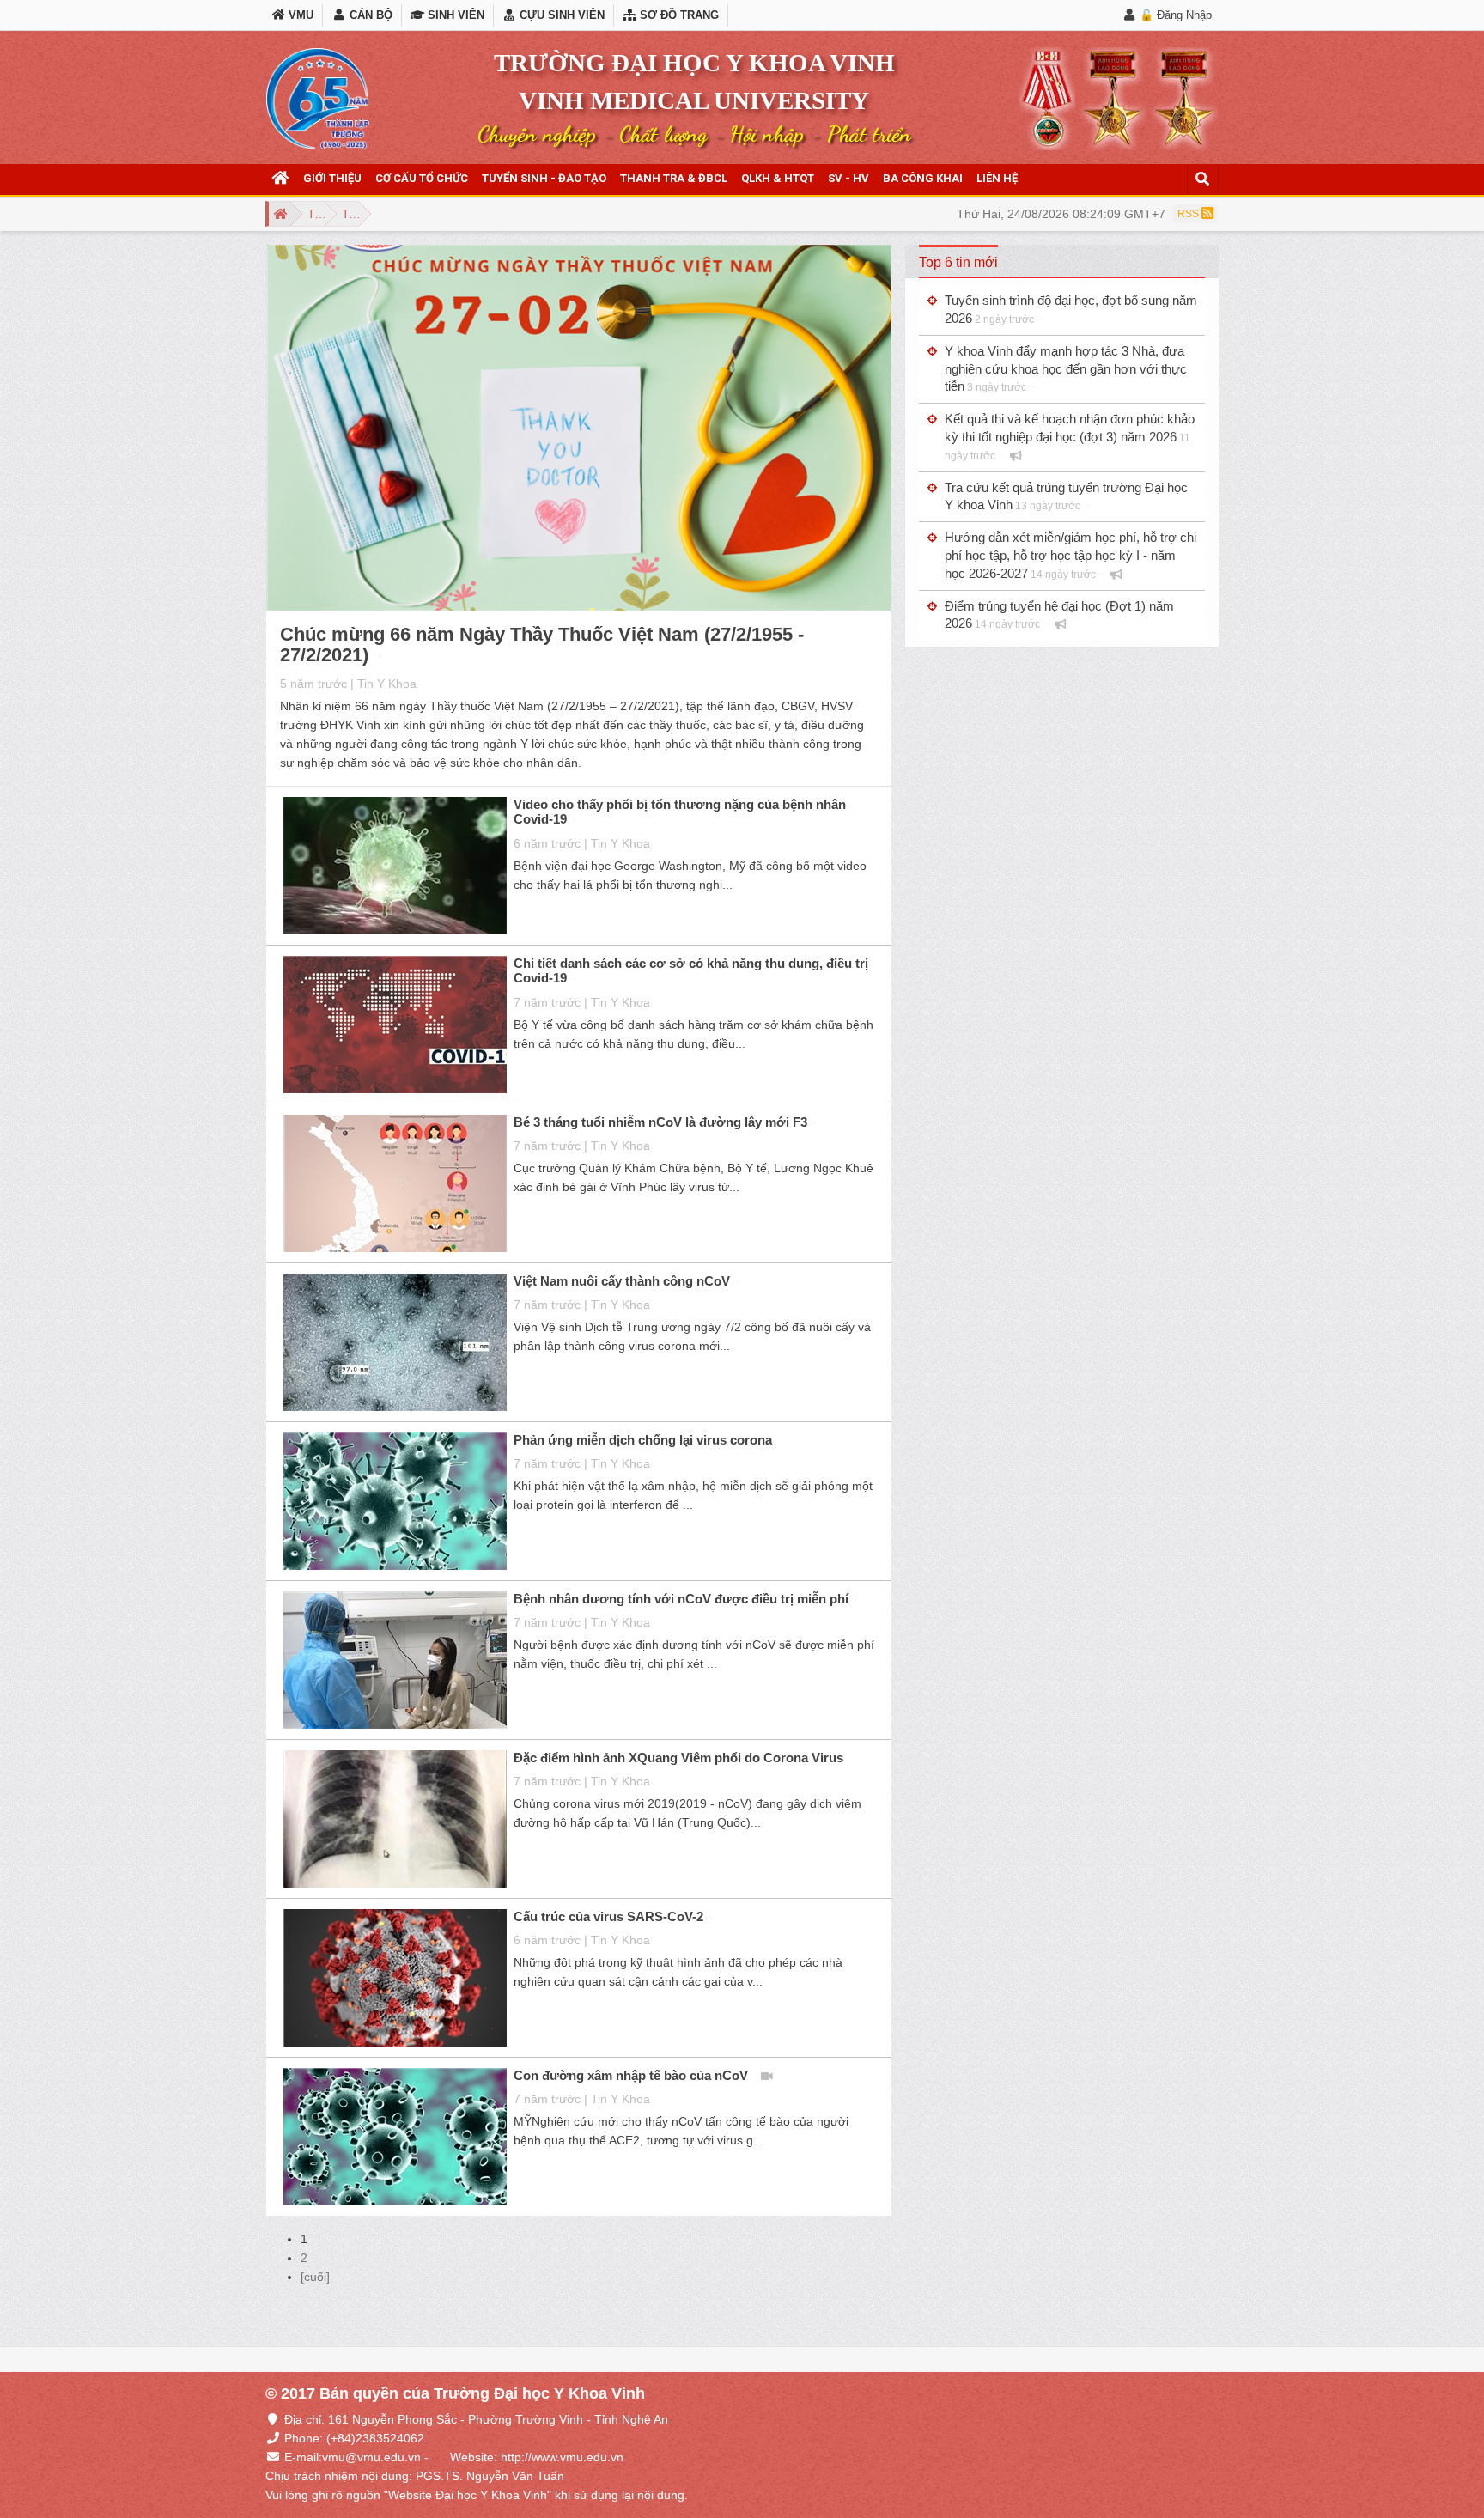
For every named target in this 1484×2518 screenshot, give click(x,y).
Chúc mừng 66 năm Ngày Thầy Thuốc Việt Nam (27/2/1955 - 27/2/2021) (542, 645)
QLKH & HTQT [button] (778, 178)
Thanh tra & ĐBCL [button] (674, 178)
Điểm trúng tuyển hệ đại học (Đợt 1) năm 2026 (1059, 615)
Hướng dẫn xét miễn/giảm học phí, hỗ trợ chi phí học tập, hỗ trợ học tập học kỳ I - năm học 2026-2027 (1070, 555)
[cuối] (315, 2277)
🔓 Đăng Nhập (1176, 15)
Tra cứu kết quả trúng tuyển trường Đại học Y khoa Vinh (1066, 496)
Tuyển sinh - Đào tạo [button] (544, 178)
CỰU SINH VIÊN (560, 15)
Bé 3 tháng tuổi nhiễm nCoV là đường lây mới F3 (660, 1122)
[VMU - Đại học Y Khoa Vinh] (318, 99)
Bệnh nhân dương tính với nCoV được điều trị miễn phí (681, 1599)
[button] (281, 179)
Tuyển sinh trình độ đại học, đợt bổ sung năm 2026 (1071, 309)
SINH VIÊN (454, 15)
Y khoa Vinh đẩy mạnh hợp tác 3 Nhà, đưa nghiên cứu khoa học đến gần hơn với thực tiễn (1066, 369)
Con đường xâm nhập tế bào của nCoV (631, 2075)
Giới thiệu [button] (332, 178)
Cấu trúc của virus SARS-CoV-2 (608, 1916)
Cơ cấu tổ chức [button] (422, 178)
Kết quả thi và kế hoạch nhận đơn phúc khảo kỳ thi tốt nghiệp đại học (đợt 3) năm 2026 (1070, 437)
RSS (1189, 214)
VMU (299, 15)
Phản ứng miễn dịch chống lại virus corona (643, 1440)
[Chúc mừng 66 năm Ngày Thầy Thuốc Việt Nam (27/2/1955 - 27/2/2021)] (579, 430)
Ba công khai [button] (923, 178)
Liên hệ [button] (997, 178)
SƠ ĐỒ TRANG (678, 15)
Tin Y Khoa (387, 684)
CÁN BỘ (369, 15)
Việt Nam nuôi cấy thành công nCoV (622, 1281)
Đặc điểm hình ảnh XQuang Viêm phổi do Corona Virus (678, 1758)
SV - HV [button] (848, 178)
